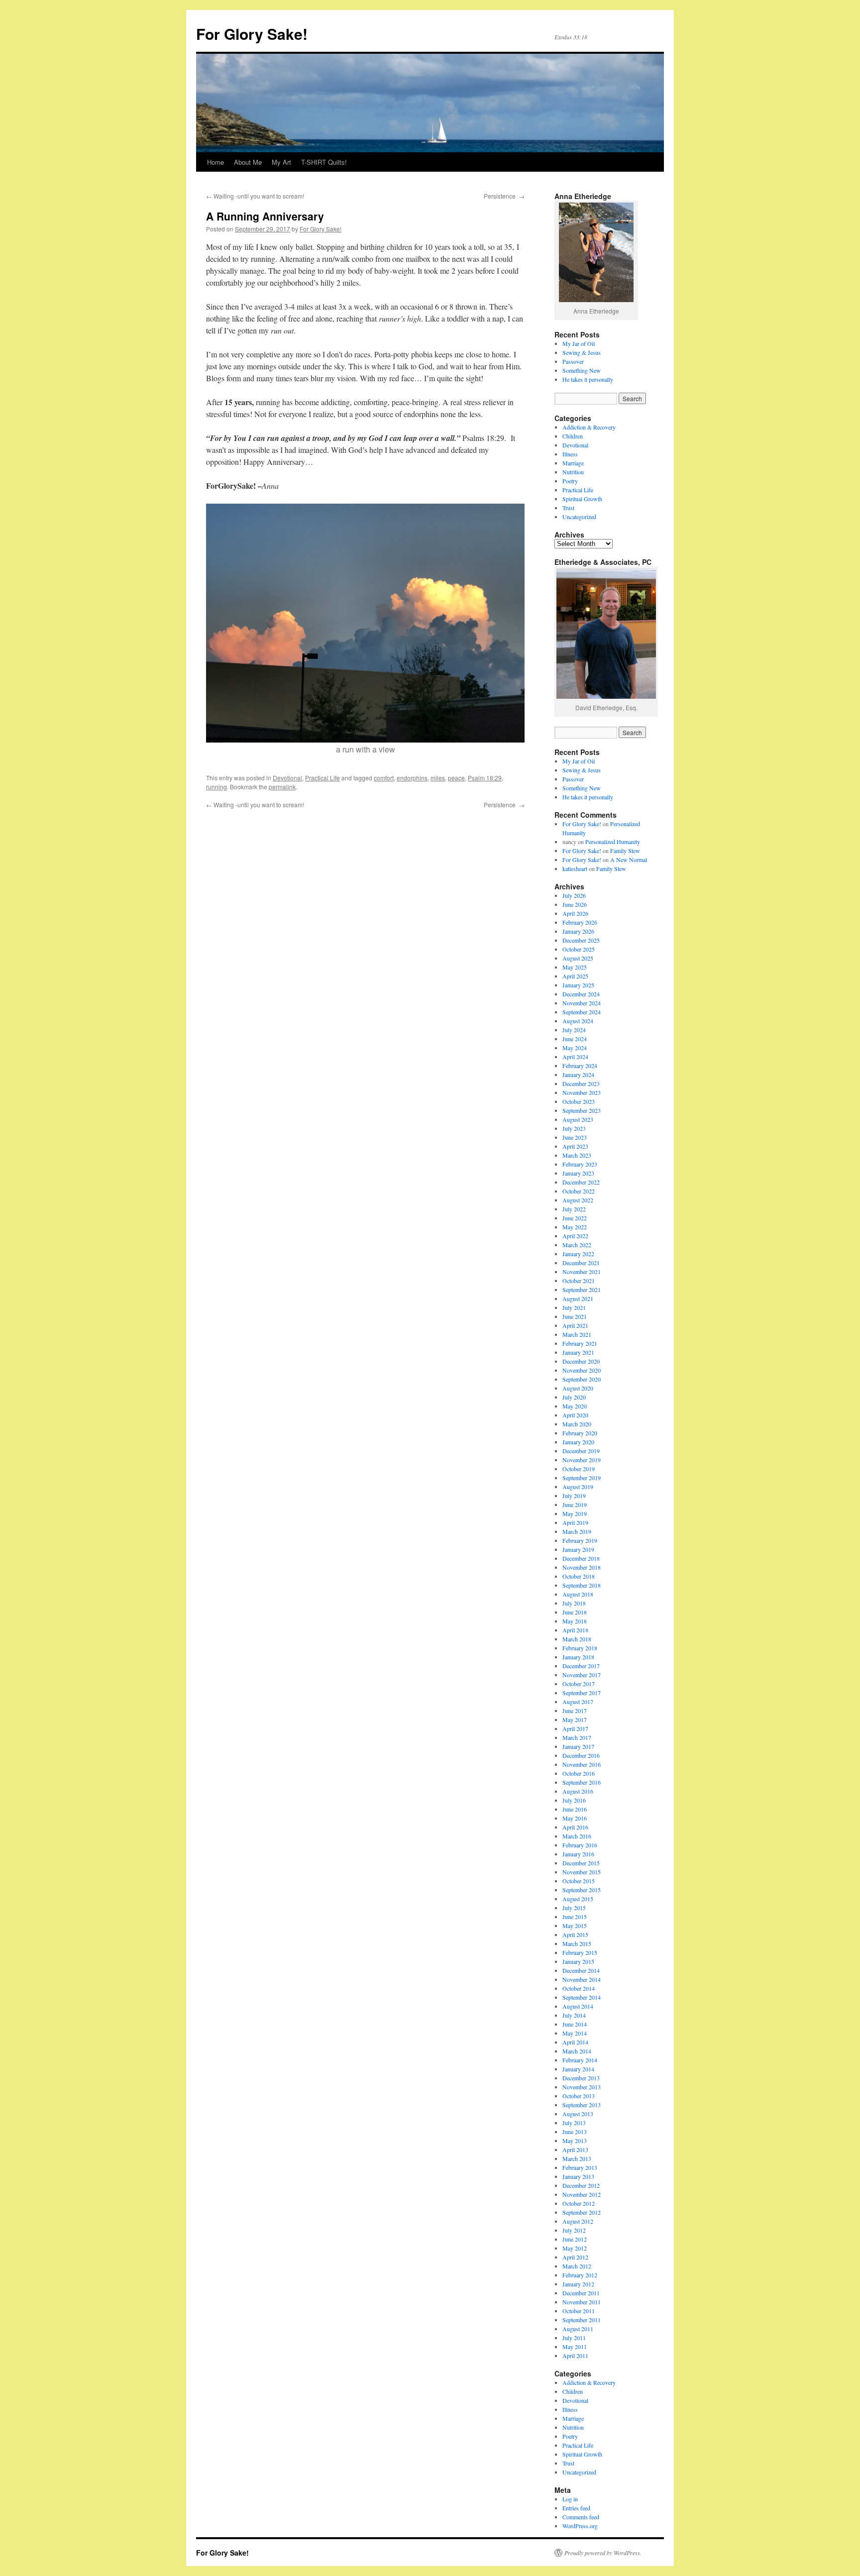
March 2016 (577, 1836)
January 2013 (578, 2176)
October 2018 (579, 1576)
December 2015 (581, 1863)
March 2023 (577, 1155)
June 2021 (575, 1316)
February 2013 (580, 2167)
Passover (573, 361)
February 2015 (580, 1952)
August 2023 (578, 1119)
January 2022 (578, 1254)
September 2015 (582, 1890)
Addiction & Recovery (589, 427)
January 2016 (578, 1854)
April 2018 (575, 1630)
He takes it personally (588, 379)
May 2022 (575, 1227)
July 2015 (574, 1908)
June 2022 (575, 1218)
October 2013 (579, 2096)
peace (456, 778)
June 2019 (575, 1504)
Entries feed (576, 2508)
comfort (384, 778)
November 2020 (582, 1370)
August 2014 (578, 2006)
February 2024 (580, 1066)
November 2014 (582, 1979)
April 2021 (575, 1325)
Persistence (504, 196)
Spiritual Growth (582, 499)
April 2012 (575, 2257)
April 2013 (575, 2149)
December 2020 (581, 1361)
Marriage (573, 463)
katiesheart (575, 868)
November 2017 (582, 1675)
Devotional (287, 778)
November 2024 (582, 1003)
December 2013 (581, 2078)
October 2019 (579, 1469)
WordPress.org (580, 2526)
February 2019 (580, 1540)
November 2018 (582, 1567)
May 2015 (575, 1926)
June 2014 (575, 2024)
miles (438, 778)
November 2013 (582, 2087)
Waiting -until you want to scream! (255, 196)
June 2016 (575, 1809)
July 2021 (574, 1307)
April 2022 (575, 1236)
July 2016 (574, 1800)
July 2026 (574, 895)
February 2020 (580, 1433)
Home (215, 162)
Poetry (570, 481)
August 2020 (578, 1388)
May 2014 (575, 2033)
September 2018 (582, 1585)
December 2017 (581, 1666)
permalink (282, 787)
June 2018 (575, 1612)
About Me (248, 162)
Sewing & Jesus (582, 352)
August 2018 (578, 1594)
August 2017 (578, 1702)
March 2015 (577, 1943)
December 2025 (581, 940)
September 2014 (582, 1997)
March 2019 (577, 1531)
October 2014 (579, 1988)
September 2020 (582, 1379)
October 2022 (579, 1191)
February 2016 (580, 1845)
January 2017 (578, 1746)
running (216, 787)
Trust (568, 508)
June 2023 (575, 1137)
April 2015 (575, 1934)
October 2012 (579, 2203)
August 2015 (578, 1899)
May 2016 (575, 1818)
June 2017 (575, 1711)
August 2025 (578, 958)
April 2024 (575, 1057)
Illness (570, 454)
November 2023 (582, 1092)
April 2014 (575, 2042)
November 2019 (582, 1460)
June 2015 (575, 1917)
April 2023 (575, 1146)
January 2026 (578, 931)
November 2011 (582, 2302)
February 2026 (580, 922)
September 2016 (582, 1782)
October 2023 (579, 1101)
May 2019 (575, 1513)
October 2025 (579, 949)
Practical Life (322, 778)
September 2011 (582, 2320)
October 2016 (579, 1773)
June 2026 (575, 904)
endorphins (412, 778)
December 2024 (581, 994)
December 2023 (581, 1083)
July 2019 (574, 1496)
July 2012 (574, 2230)
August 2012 (578, 2221)
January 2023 (578, 1173)
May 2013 (575, 2141)
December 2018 (581, 1558)
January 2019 (578, 1549)
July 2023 (574, 1128)
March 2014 (577, 2051)
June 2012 (575, 2239)
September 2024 (582, 1012)
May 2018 (575, 1621)
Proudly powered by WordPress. (603, 2553)
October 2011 (579, 2311)
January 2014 (578, 2069)
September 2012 (582, 2212)
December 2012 (581, 2185)
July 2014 (574, 2015)
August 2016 (578, 1791)
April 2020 (575, 1415)
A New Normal (629, 859)
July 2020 (574, 1397)
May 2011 (575, 2347)
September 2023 (582, 1110)
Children (573, 436)
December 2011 (581, 2293)
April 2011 (575, 2356)
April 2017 (575, 1728)
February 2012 (580, 2275)
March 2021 (577, 1334)
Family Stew (625, 851)
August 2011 (578, 2329)
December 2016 (581, 1755)
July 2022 (574, 1209)
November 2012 (582, 2194)
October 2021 (579, 1281)
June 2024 (575, 1039)
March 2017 (577, 1737)
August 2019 (578, 1487)
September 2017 (582, 1693)
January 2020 (578, 1442)
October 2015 (579, 1881)
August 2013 (578, 2114)
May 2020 (575, 1406)
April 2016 (575, 1827)
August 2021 (578, 1298)
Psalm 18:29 (485, 778)
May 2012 (575, 2248)
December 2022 (581, 1182)
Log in (570, 2499)
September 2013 (582, 2105)
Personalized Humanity (613, 842)
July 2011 (574, 2338)
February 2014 (580, 2060)
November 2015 (582, 1872)
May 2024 (575, 1048)
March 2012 (577, 2266)
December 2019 (581, 1451)
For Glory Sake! (252, 34)
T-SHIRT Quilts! (324, 162)
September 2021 (582, 1289)
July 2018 (574, 1603)
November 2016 (582, 1764)
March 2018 (577, 1639)
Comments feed (581, 2517)
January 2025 (578, 985)
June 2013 (575, 2132)
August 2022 (578, 1200)
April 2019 (575, 1522)
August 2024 (578, 1021)
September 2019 (582, 1478)
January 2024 (578, 1074)
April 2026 (575, 913)
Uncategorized (579, 517)
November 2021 (582, 1272)
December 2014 (581, 1970)
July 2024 (574, 1030)
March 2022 (577, 1245)
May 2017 (575, 1719)
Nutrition (573, 472)
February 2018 (580, 1648)
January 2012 (578, 2284)
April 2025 (575, 976)
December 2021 (581, 1263)
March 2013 (577, 2158)
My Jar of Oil (579, 343)
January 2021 (578, 1352)
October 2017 (579, 1684)
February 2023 (580, 1164)
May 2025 (575, 967)
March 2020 (577, 1424)
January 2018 (578, 1657)
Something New (582, 370)
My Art (281, 162)
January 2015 (578, 1961)
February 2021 (580, 1343)
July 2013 (574, 2123)
